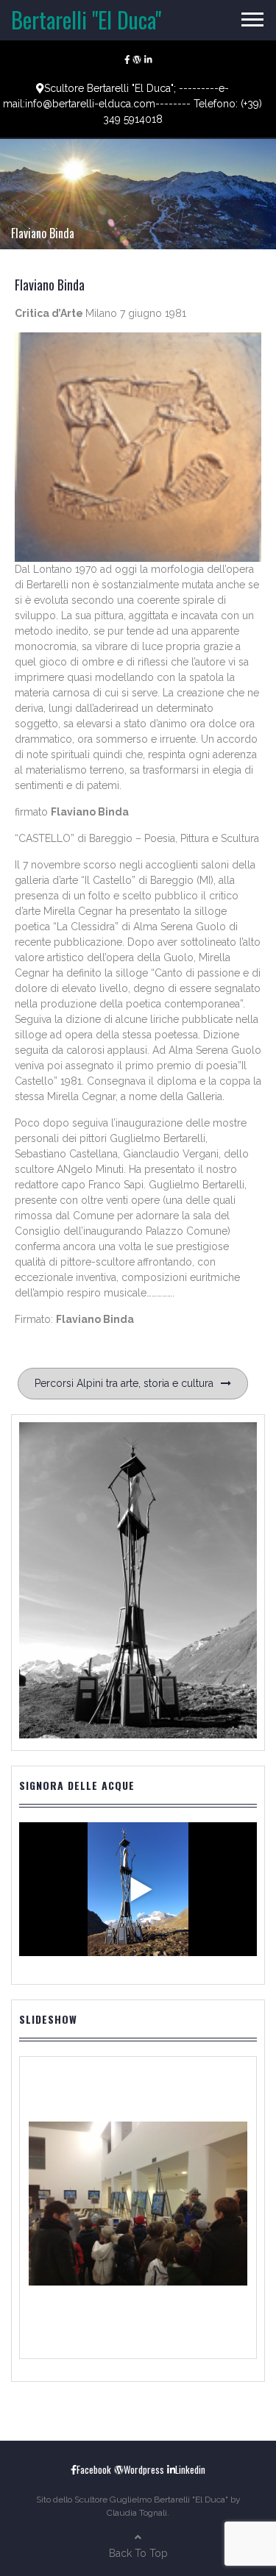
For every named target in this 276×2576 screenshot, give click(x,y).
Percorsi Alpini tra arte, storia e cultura (124, 1383)
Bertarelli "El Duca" (86, 19)
